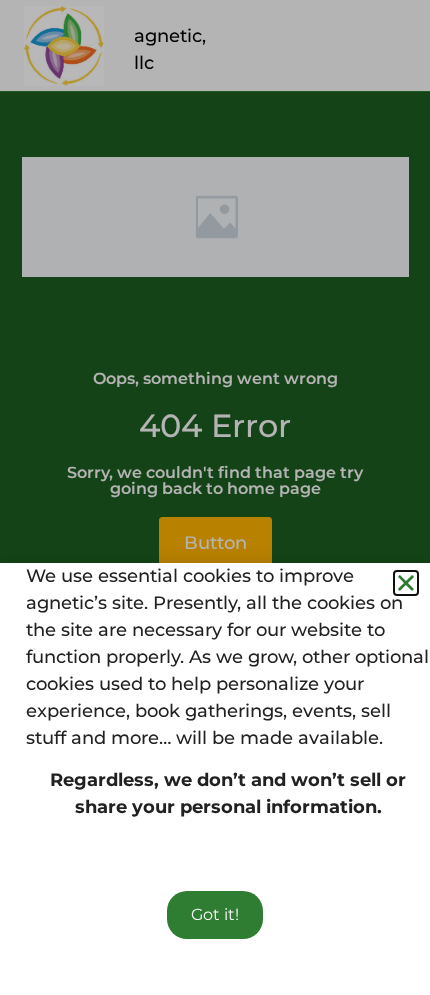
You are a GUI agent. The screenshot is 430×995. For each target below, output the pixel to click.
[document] (215, 497)
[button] (406, 583)
